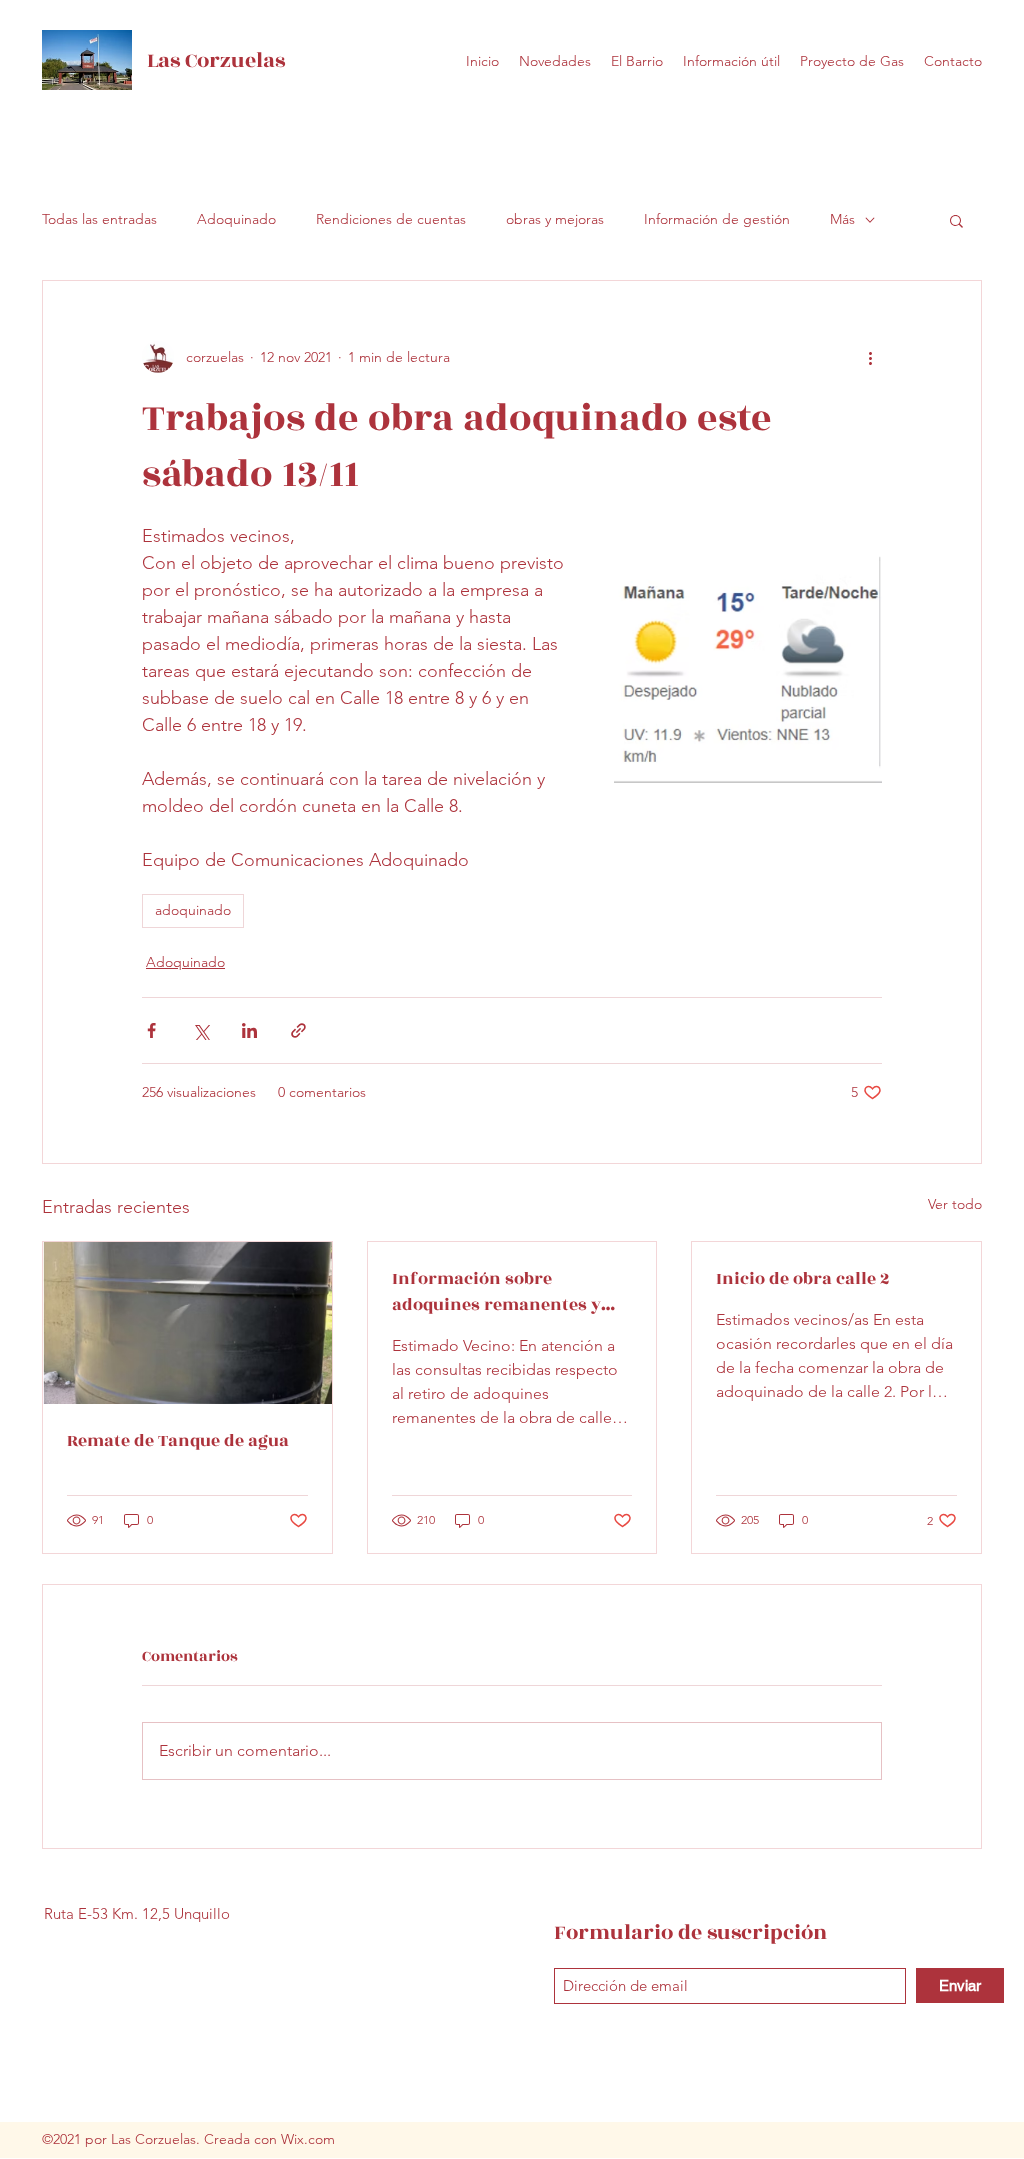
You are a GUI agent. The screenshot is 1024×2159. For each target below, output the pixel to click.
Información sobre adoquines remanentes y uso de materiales (496, 1292)
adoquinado (193, 910)
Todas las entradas (99, 219)
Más (842, 219)
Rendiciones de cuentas (391, 219)
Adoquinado (236, 219)
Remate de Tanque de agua (178, 1441)
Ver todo (955, 1204)
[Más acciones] (870, 357)
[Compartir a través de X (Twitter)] (200, 1030)
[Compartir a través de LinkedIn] (249, 1030)
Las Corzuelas (216, 60)
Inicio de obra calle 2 (803, 1279)
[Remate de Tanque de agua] (187, 1323)
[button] (956, 220)
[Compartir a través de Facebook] (151, 1030)
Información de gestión (717, 219)
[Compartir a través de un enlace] (298, 1030)
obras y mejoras (555, 219)
